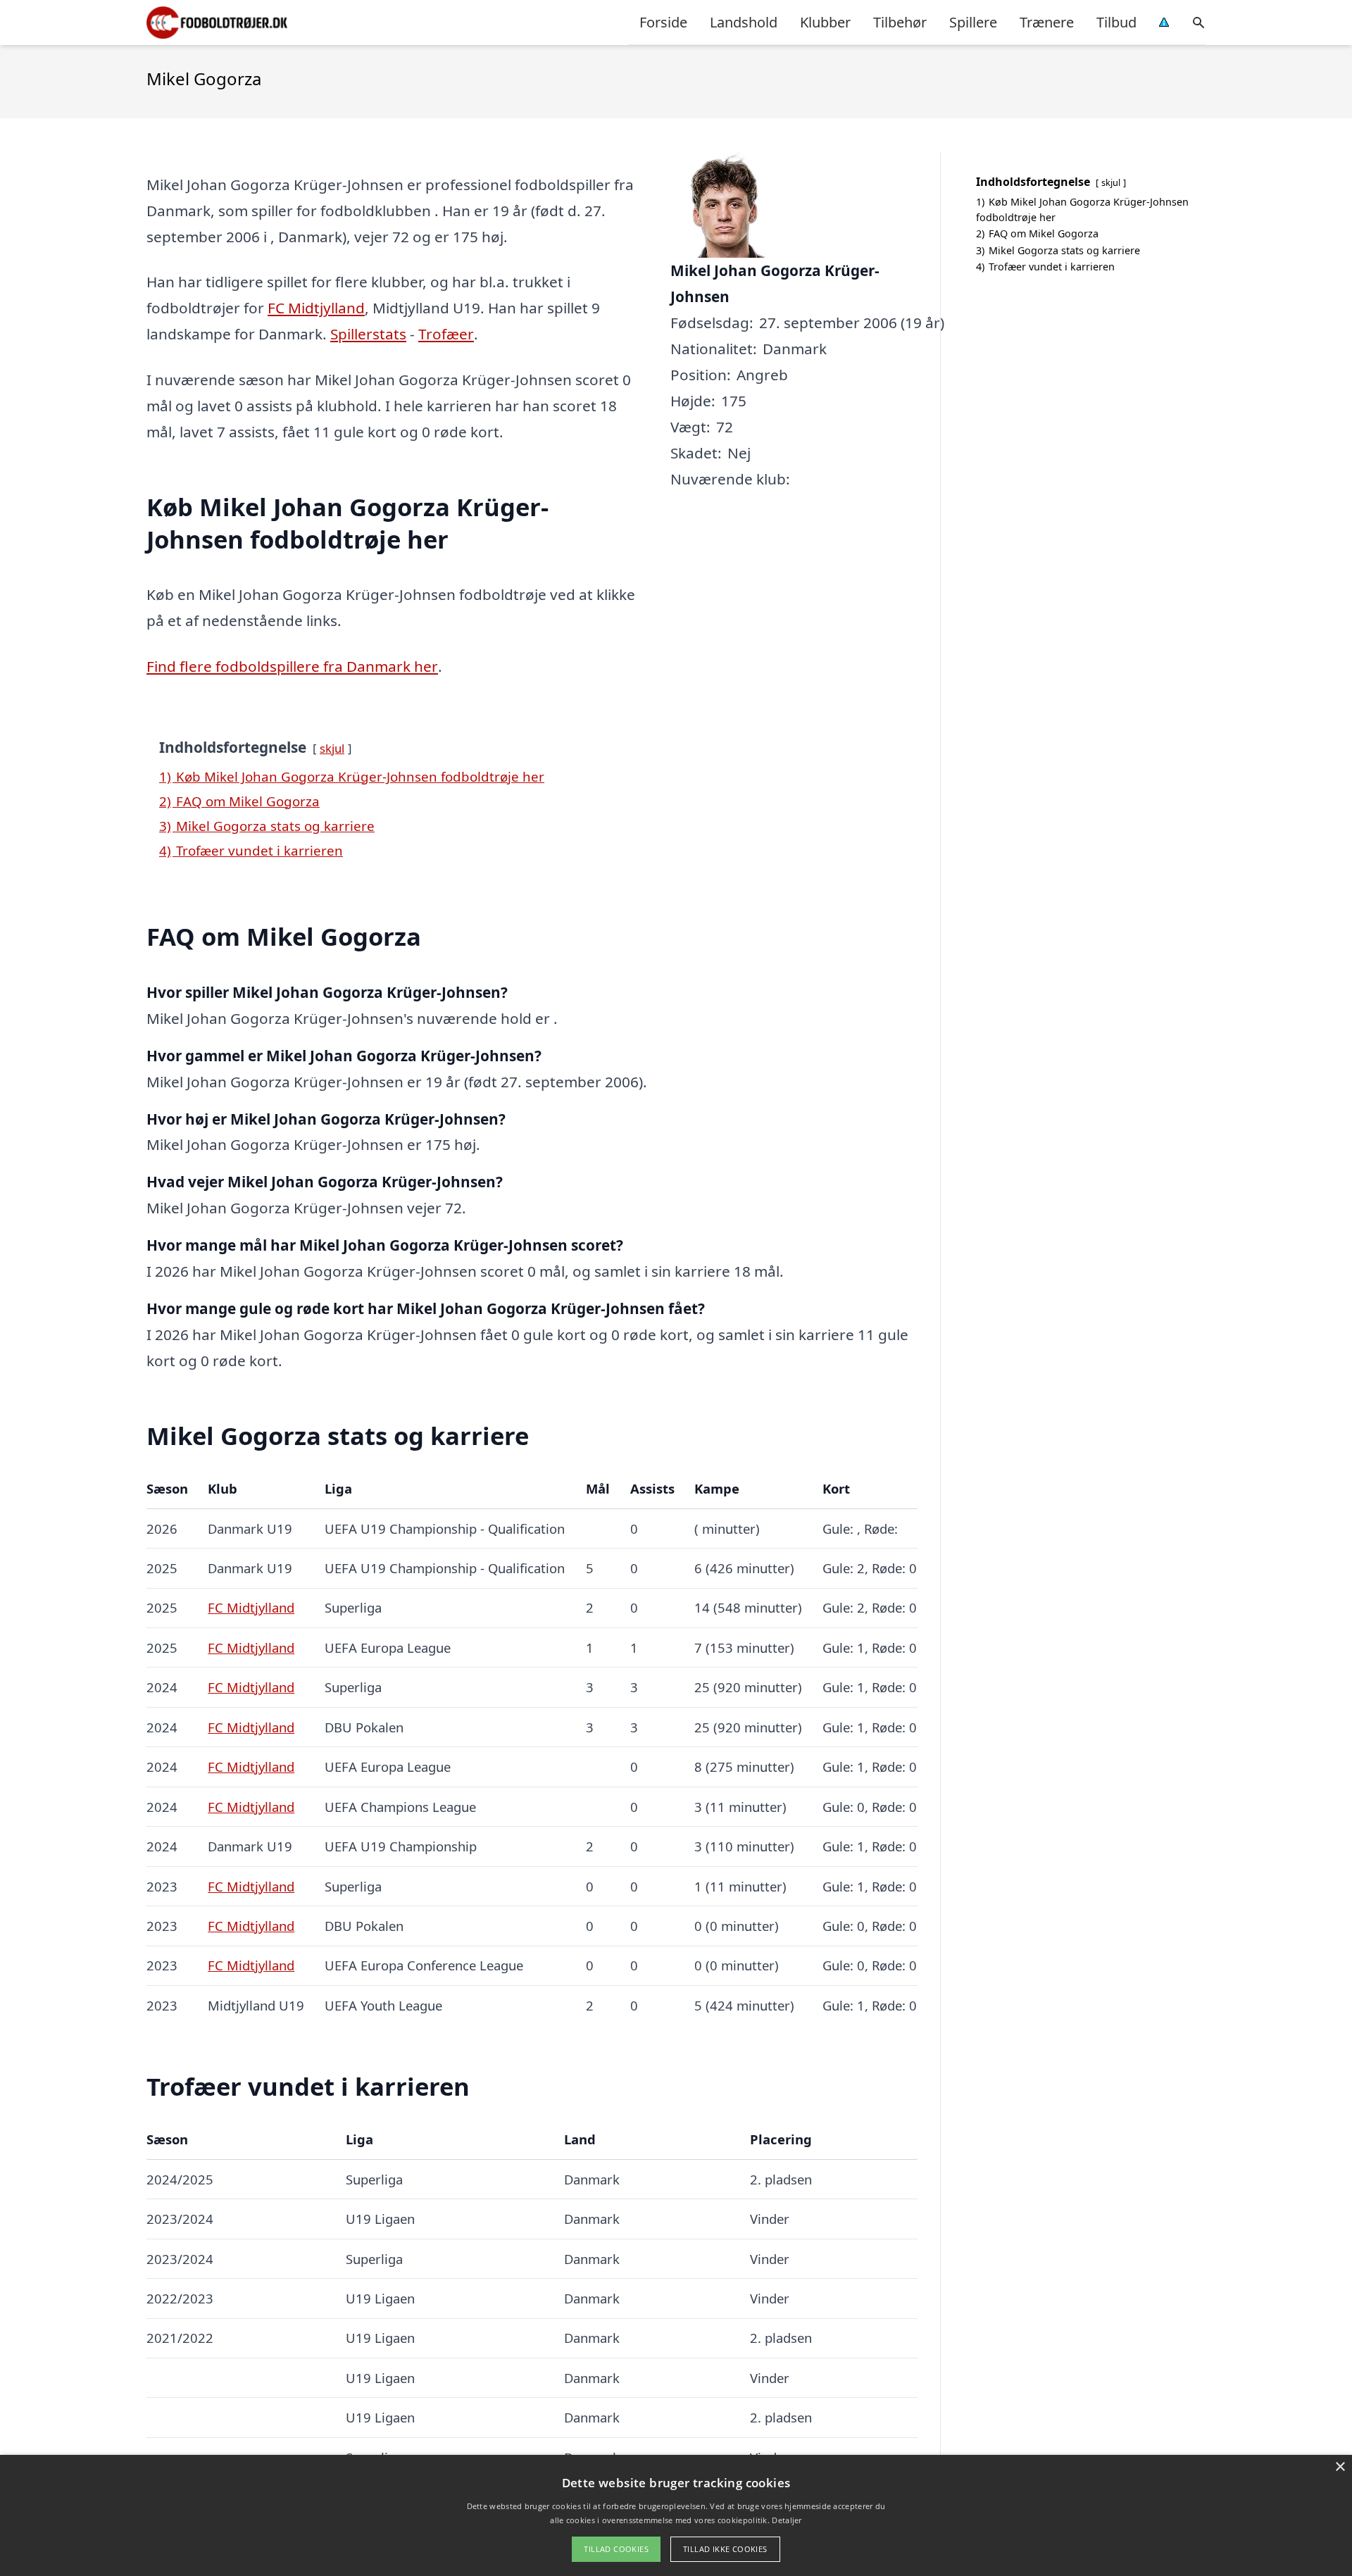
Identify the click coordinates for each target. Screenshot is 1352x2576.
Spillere (973, 22)
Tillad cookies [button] (616, 2549)
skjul (332, 748)
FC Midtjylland (316, 308)
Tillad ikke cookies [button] (725, 2549)
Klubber (825, 22)
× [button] (1340, 2467)
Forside (663, 22)
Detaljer (787, 2520)
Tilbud (1116, 22)
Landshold (744, 22)
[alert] (676, 2515)
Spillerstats (368, 334)
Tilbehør (900, 22)
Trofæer (446, 334)
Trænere (1047, 22)
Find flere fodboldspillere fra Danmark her (292, 666)
